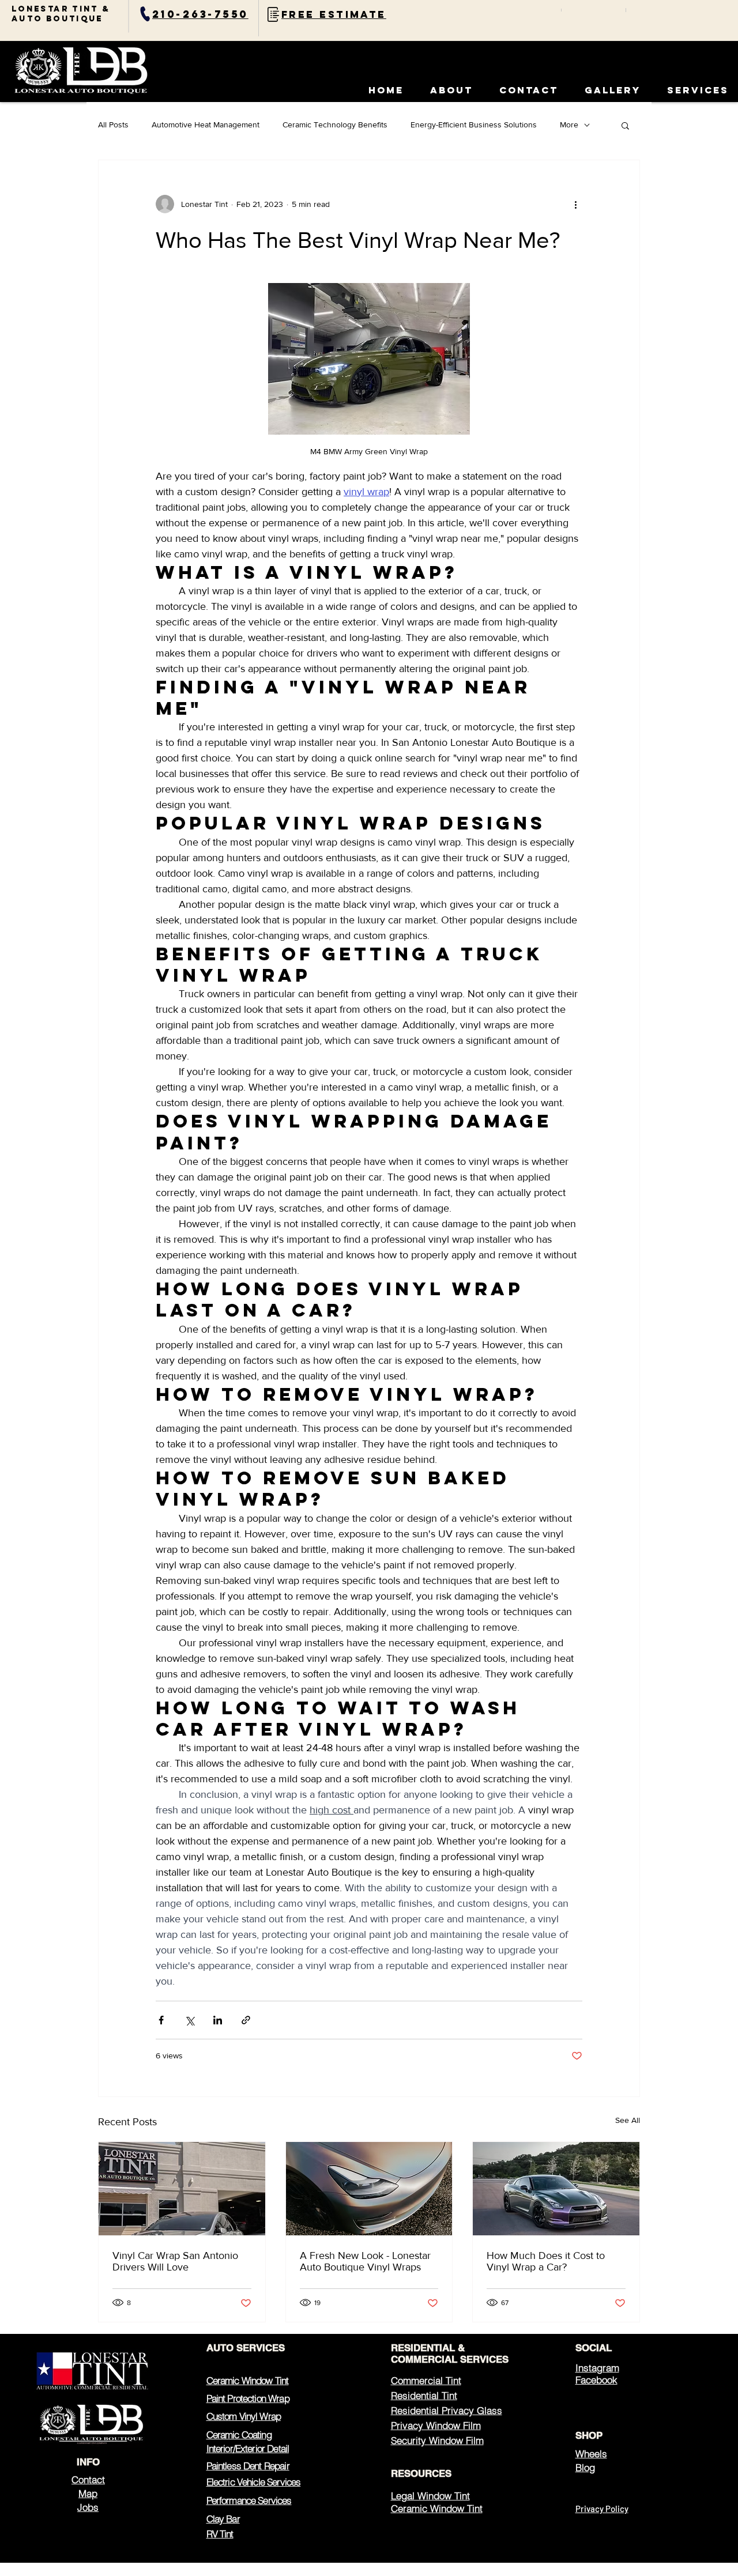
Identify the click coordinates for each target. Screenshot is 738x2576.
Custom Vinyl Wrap (244, 2416)
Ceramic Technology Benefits (335, 125)
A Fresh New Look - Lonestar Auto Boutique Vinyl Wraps (365, 2261)
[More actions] (575, 204)
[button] (613, 90)
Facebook (596, 2380)
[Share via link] (246, 2020)
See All (628, 2120)
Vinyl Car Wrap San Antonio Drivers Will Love (175, 2261)
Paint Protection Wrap (248, 2398)
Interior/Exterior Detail (248, 2448)
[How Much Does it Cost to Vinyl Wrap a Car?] (556, 2189)
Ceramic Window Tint (248, 2380)
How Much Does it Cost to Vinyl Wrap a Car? (546, 2261)
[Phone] (145, 14)
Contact (88, 2479)
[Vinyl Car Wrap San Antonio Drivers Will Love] (182, 2189)
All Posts (113, 125)
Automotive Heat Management (206, 125)
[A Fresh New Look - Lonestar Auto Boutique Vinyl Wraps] (369, 2189)
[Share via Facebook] (161, 2020)
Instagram (597, 2368)
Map (88, 2493)
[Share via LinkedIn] (218, 2020)
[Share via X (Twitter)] (189, 2020)
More (569, 125)
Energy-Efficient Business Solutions (474, 125)
